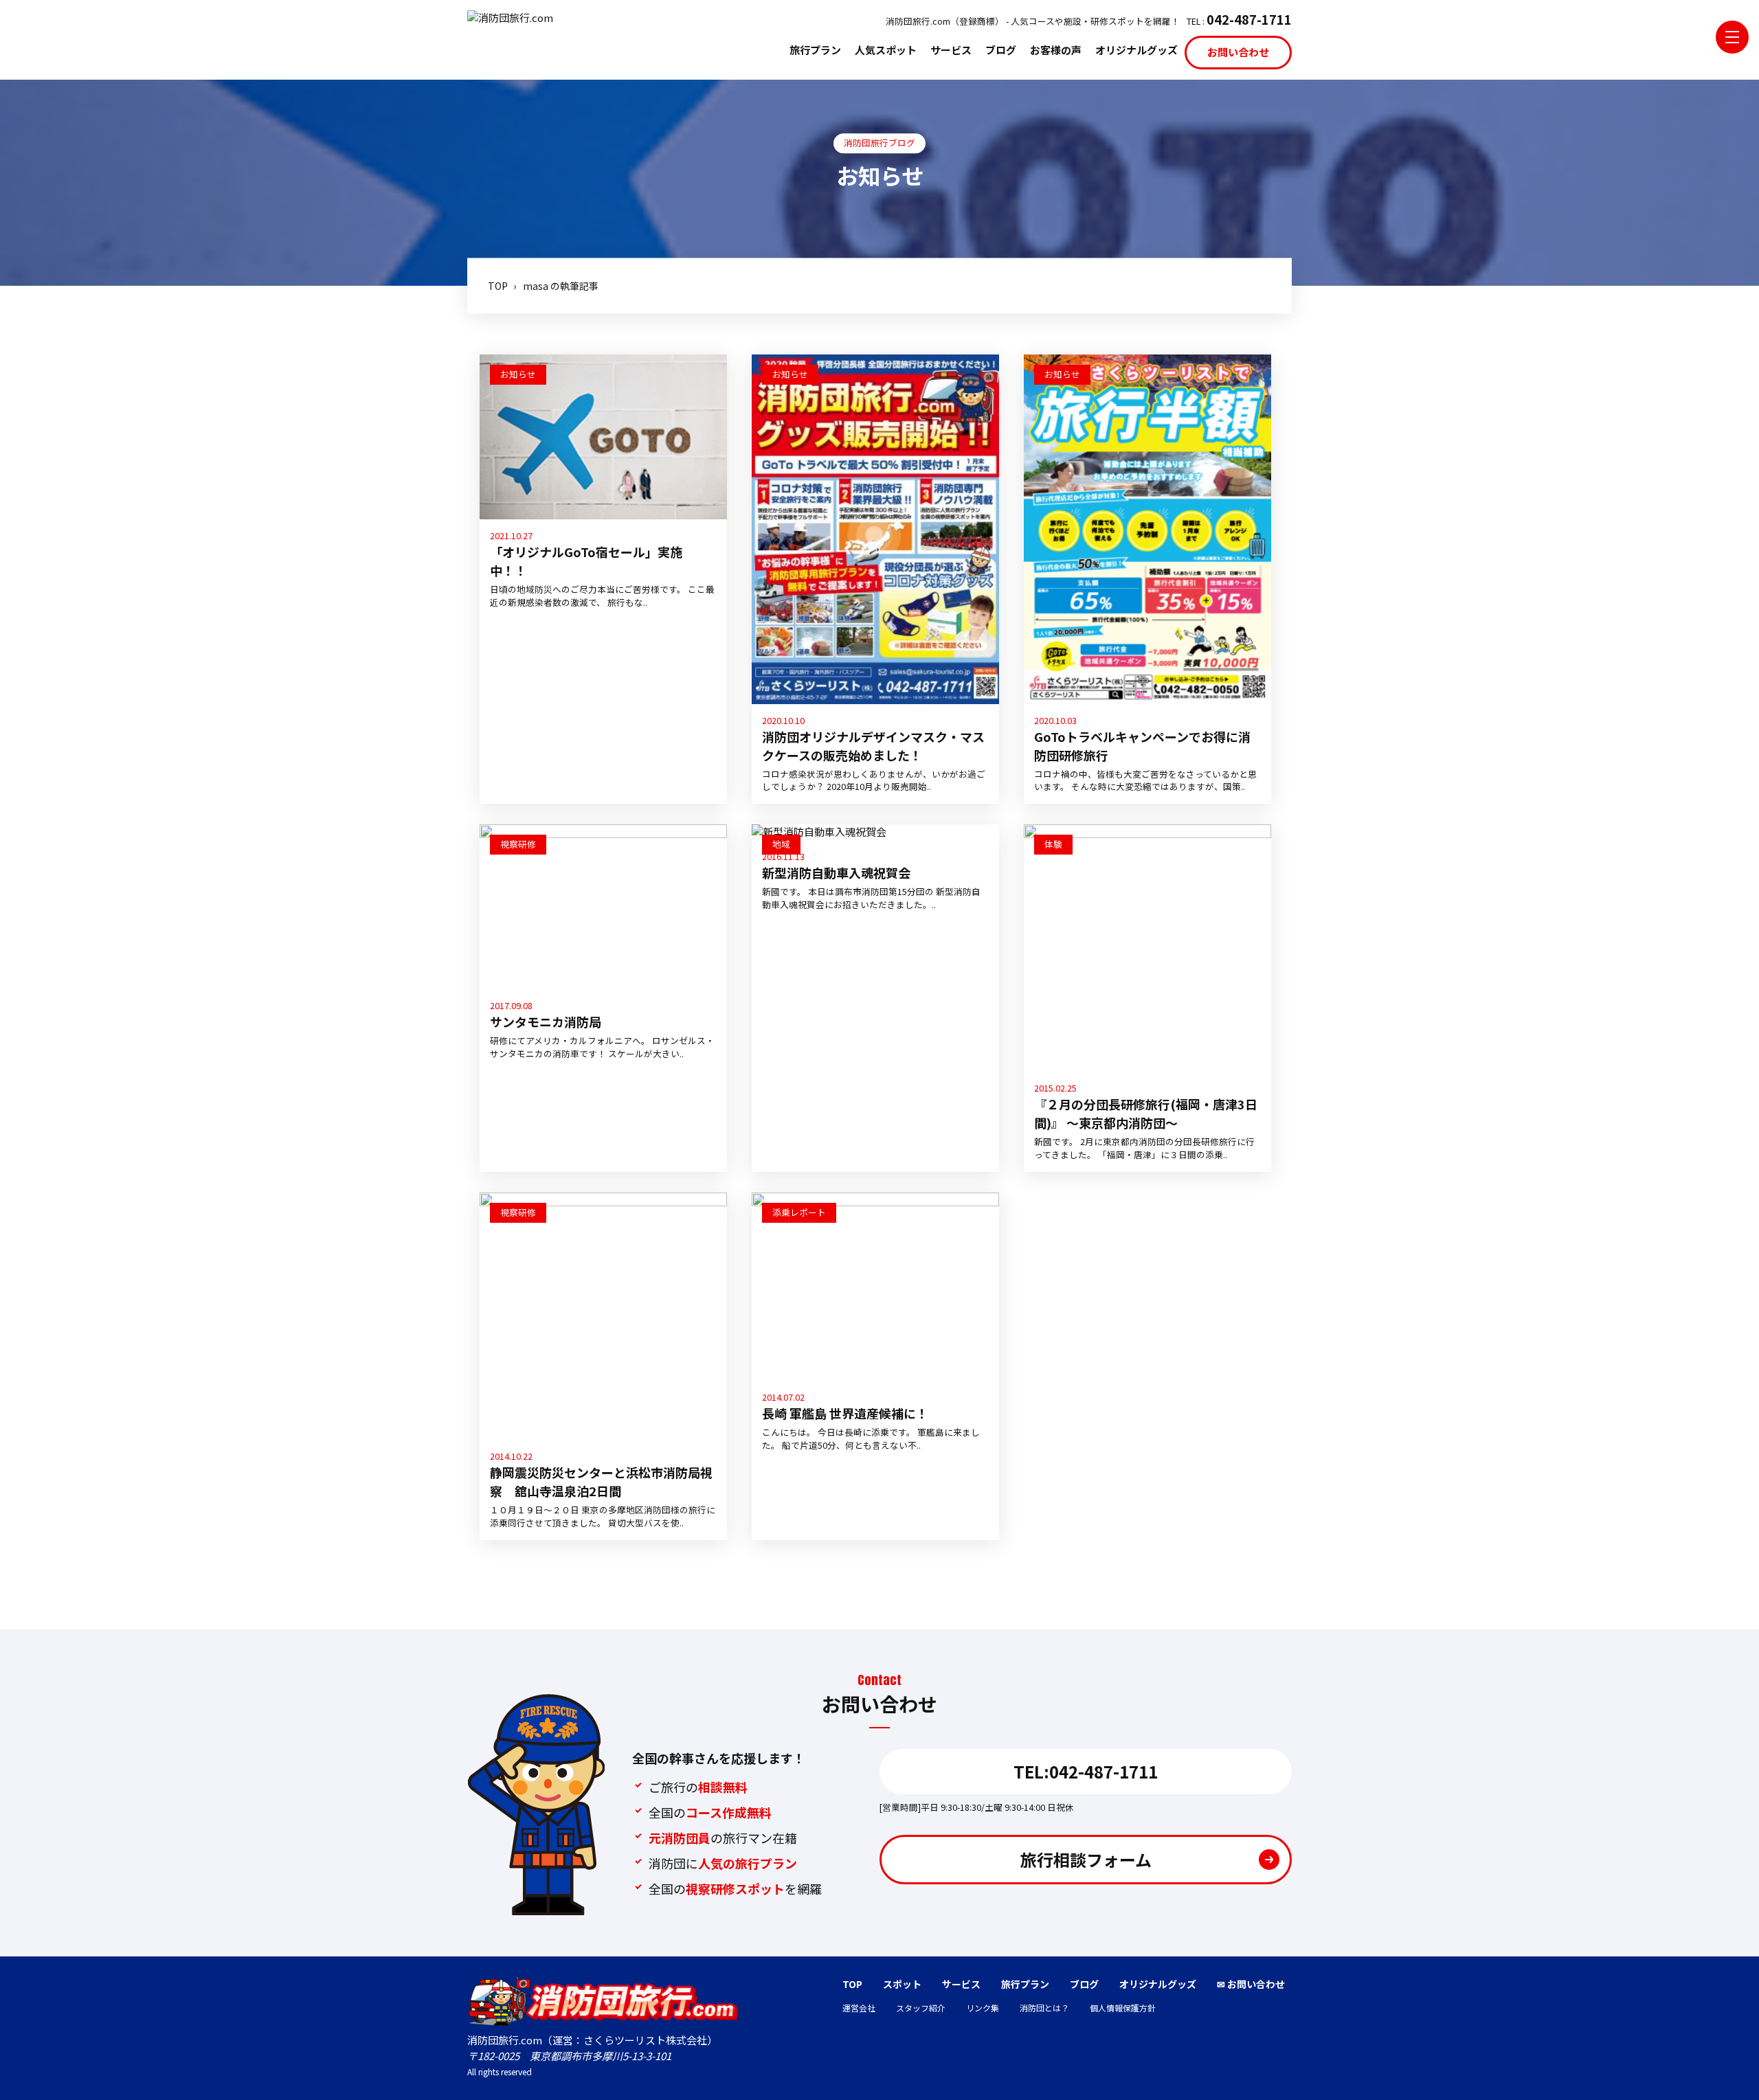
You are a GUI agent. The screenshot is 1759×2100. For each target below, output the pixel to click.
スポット (902, 1984)
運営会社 (859, 2008)
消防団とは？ (1044, 2008)
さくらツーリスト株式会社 (645, 2040)
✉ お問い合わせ (1251, 1984)
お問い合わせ (1238, 52)
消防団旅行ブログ (879, 143)
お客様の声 (1056, 50)
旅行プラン (815, 50)
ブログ (1001, 50)
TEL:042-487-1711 (1086, 1771)
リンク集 (983, 2008)
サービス (951, 50)
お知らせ (518, 374)
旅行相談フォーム (1086, 1859)
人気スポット (886, 50)
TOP (852, 1984)
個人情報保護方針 (1123, 2008)
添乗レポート (799, 1212)
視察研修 (518, 844)
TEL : (1239, 19)
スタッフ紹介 (921, 2008)
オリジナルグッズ (1136, 50)
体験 (1053, 844)
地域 (781, 844)
